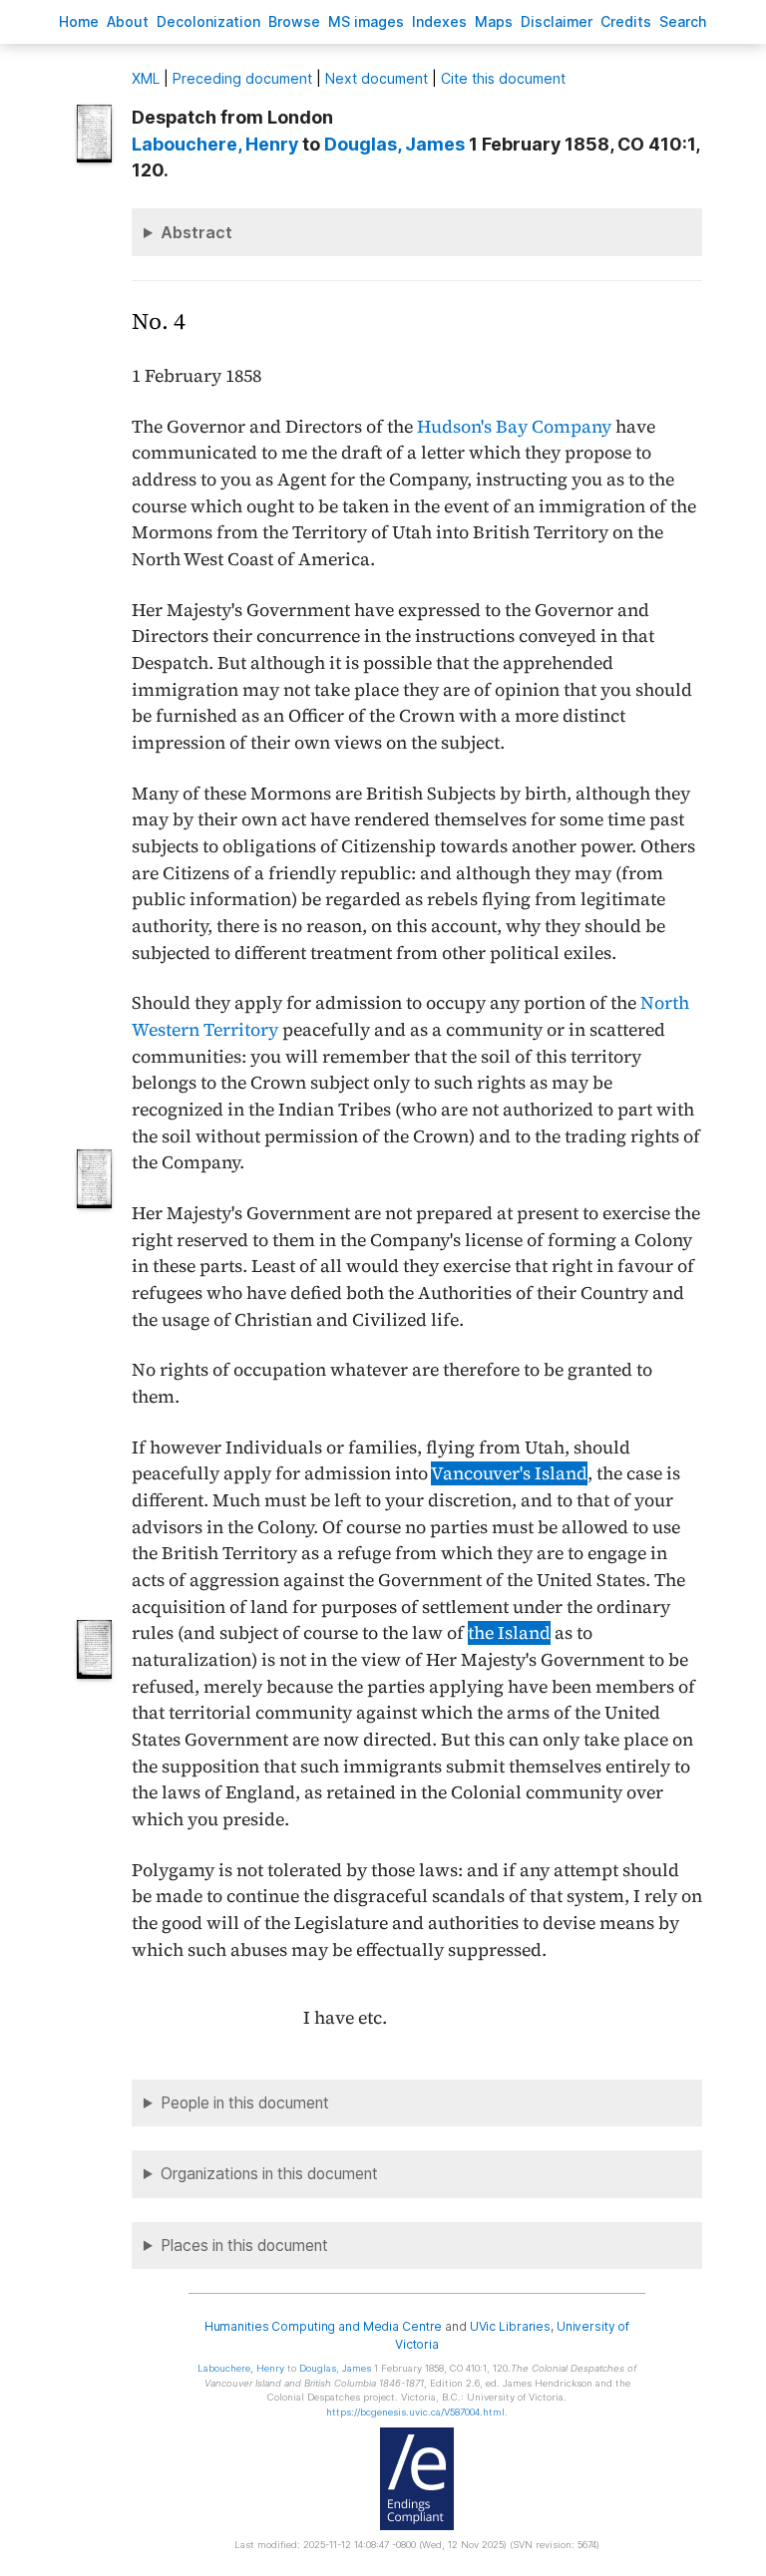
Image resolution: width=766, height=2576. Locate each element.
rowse (294, 21)
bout (128, 21)
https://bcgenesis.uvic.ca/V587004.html (415, 2412)
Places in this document (244, 2246)
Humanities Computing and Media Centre (324, 2326)
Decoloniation (208, 21)
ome (79, 21)
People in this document (245, 2103)
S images (366, 21)
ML (146, 78)
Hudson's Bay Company (514, 427)
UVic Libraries (510, 2326)
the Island (509, 1633)
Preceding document (242, 78)
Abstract (196, 232)
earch (683, 21)
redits (626, 21)
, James (394, 144)
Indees (439, 21)
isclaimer (557, 21)
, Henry (215, 144)
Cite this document (503, 78)
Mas (494, 21)
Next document (377, 78)
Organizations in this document (269, 2174)
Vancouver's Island (509, 1473)
